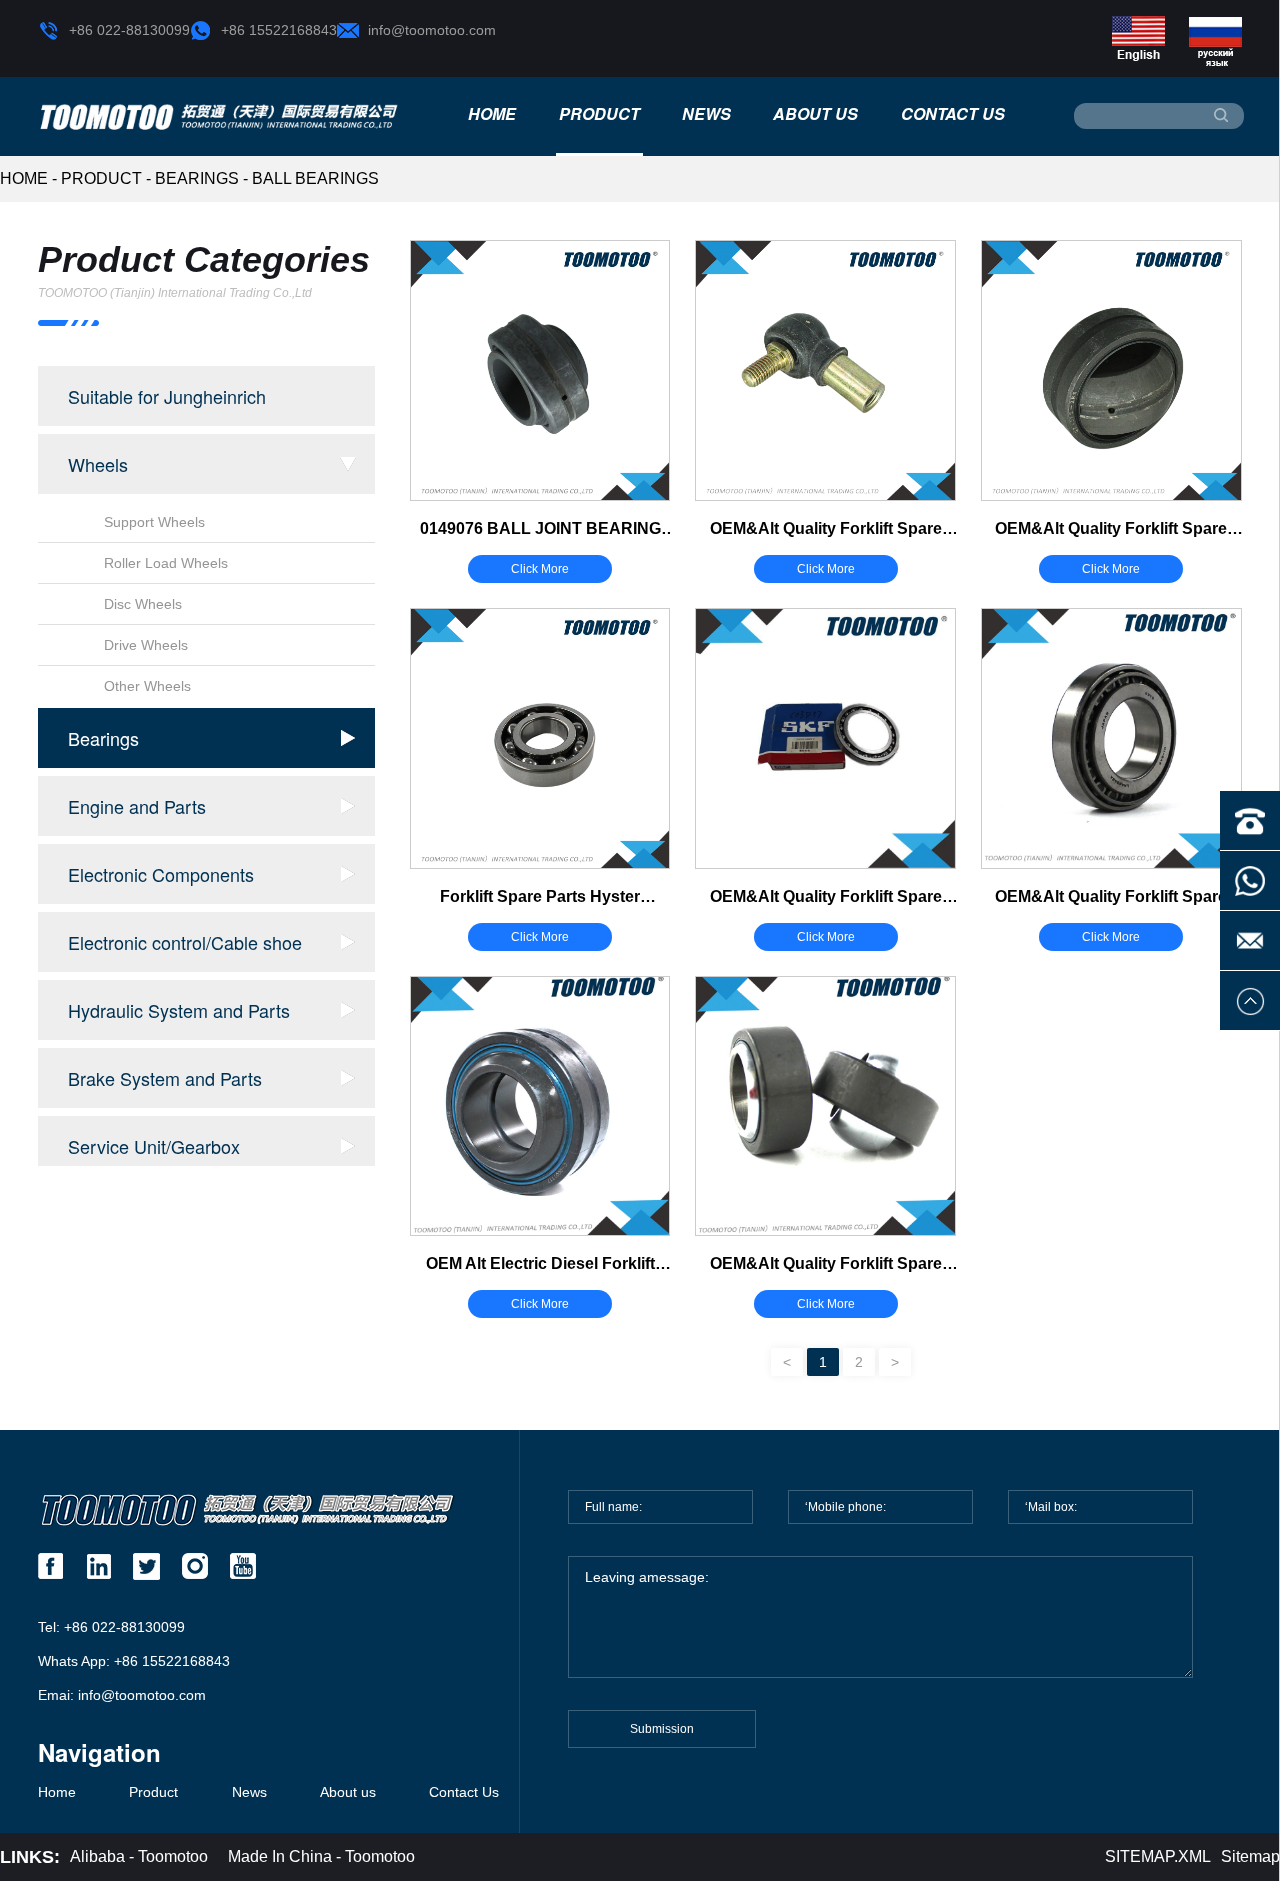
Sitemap (1250, 1856)
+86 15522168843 (279, 30)
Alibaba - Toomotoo (139, 1856)
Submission (662, 1729)
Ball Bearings (315, 178)
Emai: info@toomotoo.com (122, 1695)
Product (599, 114)
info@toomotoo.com (432, 30)
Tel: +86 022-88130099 (111, 1627)
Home (492, 114)
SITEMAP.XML (1158, 1856)
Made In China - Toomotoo (321, 1856)
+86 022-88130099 (129, 30)
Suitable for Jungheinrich (167, 396)
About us (815, 114)
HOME (24, 178)
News (706, 114)
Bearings (197, 178)
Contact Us (953, 114)
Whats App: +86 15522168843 (134, 1661)
